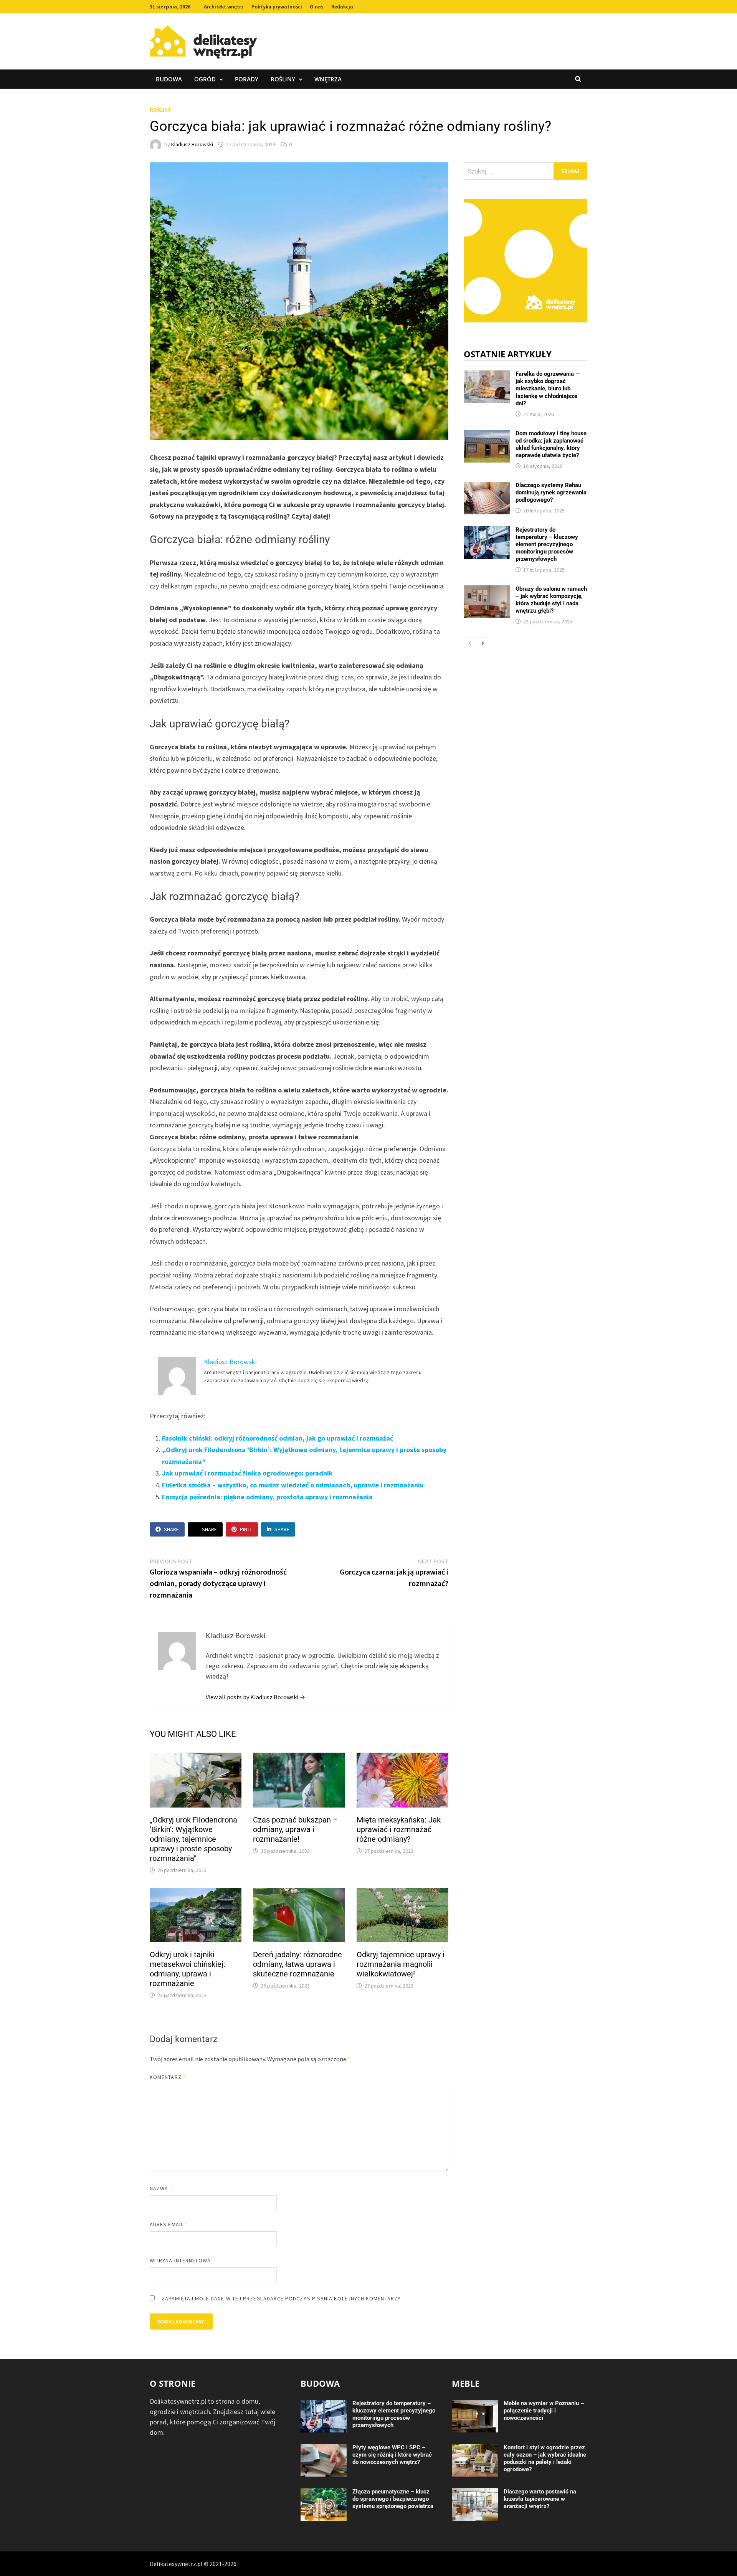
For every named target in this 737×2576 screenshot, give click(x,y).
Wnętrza (328, 79)
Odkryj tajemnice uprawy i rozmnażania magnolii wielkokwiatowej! (401, 1964)
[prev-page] (469, 643)
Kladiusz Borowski (192, 144)
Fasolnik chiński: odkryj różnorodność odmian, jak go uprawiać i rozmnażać (278, 1438)
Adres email (169, 2224)
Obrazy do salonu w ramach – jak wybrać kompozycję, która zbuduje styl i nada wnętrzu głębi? (551, 600)
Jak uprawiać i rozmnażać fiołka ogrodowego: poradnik (247, 1473)
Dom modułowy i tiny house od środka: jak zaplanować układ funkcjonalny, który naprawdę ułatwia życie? (551, 444)
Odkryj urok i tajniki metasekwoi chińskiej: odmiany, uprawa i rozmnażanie (188, 1969)
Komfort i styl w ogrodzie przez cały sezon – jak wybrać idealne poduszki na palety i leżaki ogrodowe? (545, 2458)
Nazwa (161, 2188)
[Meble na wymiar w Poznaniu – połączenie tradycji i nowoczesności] (475, 2405)
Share (171, 1529)
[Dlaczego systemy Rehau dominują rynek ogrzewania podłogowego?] (487, 487)
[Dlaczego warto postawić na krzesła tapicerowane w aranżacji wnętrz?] (475, 2493)
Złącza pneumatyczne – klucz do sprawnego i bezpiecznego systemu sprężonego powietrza (393, 2499)
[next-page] (483, 643)
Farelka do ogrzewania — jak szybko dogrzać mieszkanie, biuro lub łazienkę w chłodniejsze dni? (548, 388)
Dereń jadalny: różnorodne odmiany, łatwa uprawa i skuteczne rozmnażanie (297, 1964)
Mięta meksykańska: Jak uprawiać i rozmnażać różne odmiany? (399, 1829)
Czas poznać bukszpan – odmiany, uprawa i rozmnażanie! (295, 1829)
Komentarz (168, 2077)
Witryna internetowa (180, 2260)
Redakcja (342, 7)
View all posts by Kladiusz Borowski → (255, 1697)
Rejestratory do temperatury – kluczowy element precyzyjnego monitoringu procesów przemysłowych (547, 544)
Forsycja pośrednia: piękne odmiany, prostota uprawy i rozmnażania (267, 1497)
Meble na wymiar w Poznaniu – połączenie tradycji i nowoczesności (544, 2411)
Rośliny (283, 79)
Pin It (246, 1529)
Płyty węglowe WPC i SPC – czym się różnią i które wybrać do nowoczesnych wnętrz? (392, 2455)
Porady (247, 79)
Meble (466, 2383)
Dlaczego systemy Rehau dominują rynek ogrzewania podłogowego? (551, 492)
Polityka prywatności (277, 7)
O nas (317, 7)
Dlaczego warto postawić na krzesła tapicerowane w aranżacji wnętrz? (540, 2499)
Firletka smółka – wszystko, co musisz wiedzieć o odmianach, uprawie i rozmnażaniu (293, 1485)
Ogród (205, 79)
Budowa (169, 79)
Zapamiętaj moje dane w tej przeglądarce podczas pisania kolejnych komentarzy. (282, 2298)
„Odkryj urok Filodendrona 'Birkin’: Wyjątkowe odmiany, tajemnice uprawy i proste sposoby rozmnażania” (193, 1839)
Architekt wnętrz (224, 7)
